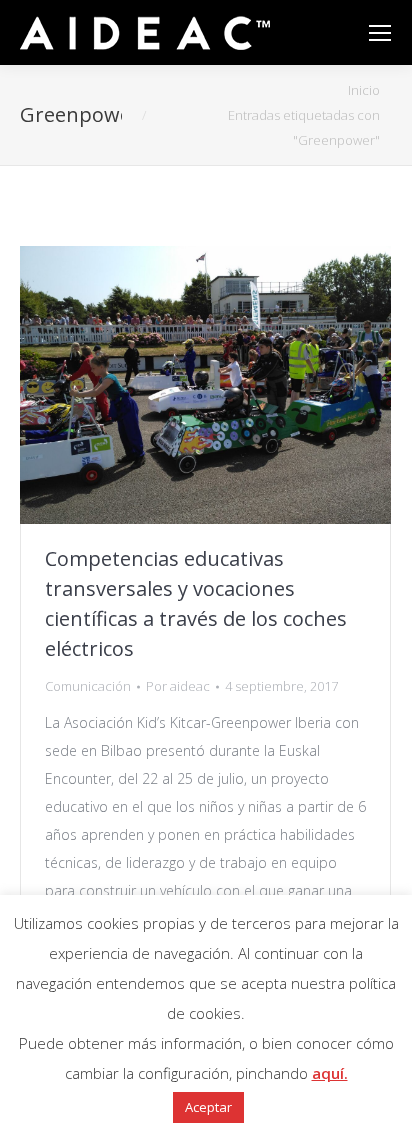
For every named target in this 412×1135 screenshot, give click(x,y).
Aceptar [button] (208, 1107)
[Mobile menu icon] (380, 33)
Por (178, 686)
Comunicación (88, 686)
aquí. (330, 1073)
